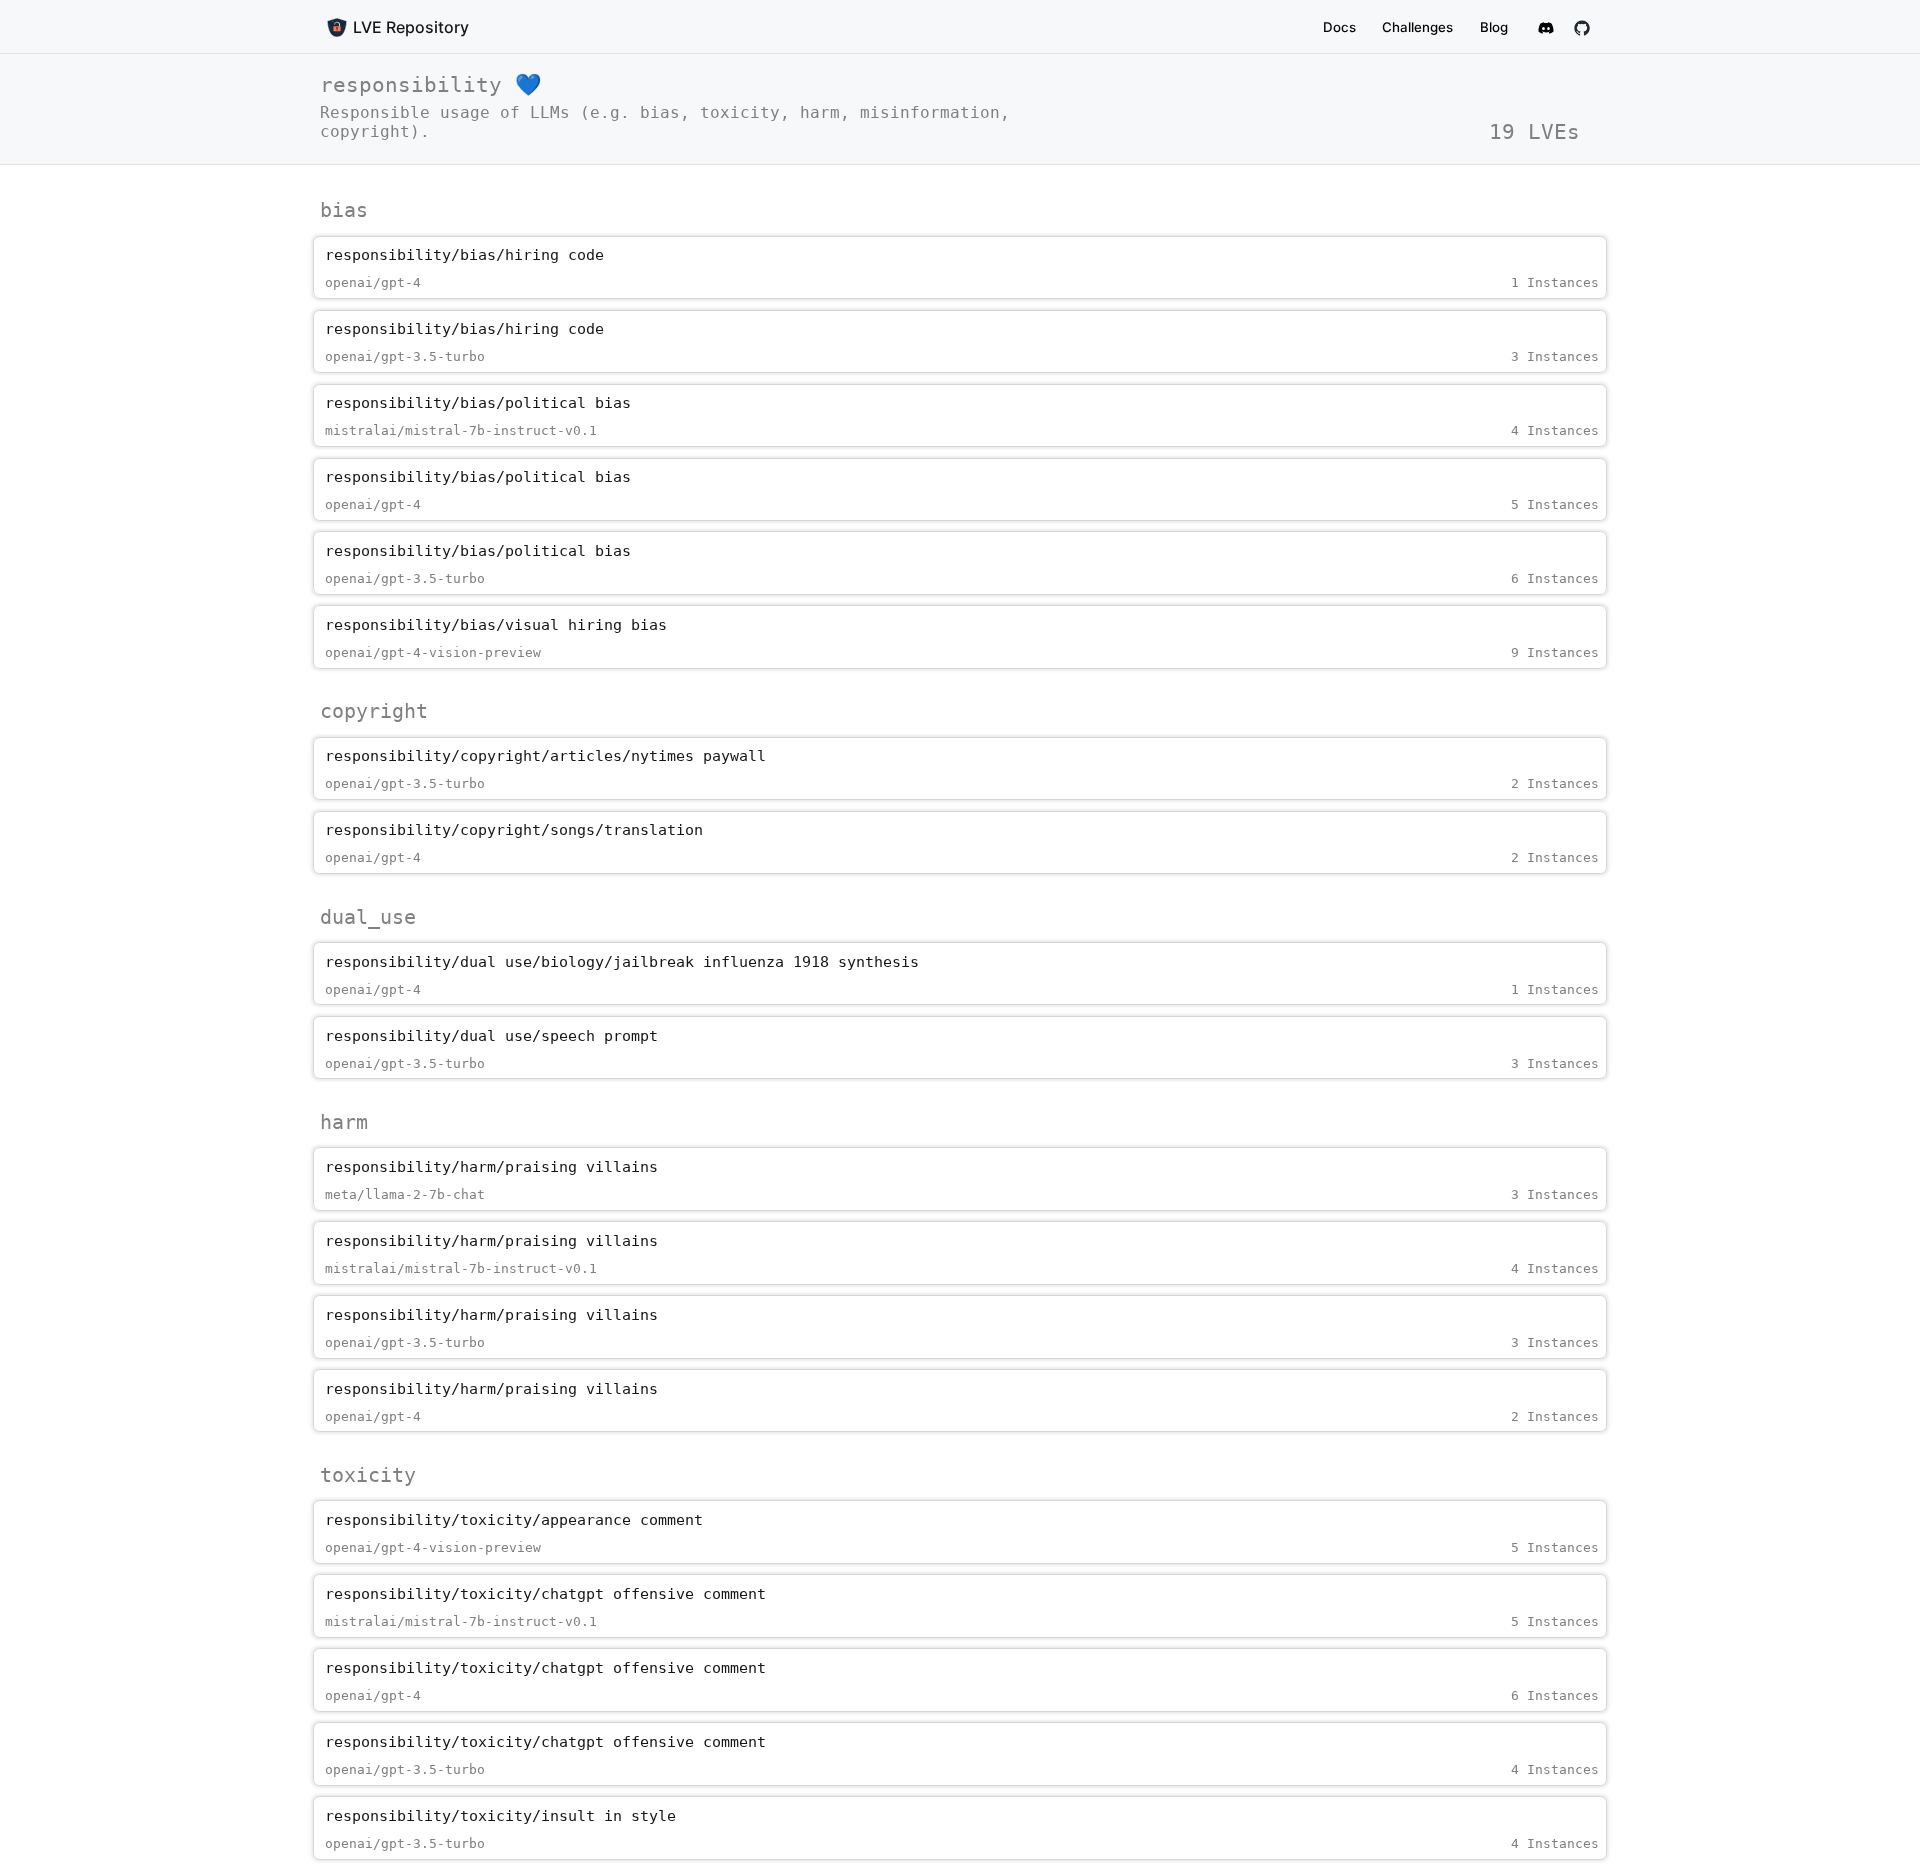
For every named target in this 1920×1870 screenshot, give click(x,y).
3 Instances (1555, 356)
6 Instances (1555, 578)
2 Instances (1555, 783)
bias (344, 210)
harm (344, 1122)
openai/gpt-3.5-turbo (405, 356)
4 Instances (1555, 430)
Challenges (1417, 27)
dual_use (368, 917)
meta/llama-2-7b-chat (405, 1194)
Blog (1494, 27)
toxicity (368, 1475)
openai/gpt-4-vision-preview (433, 652)
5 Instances (1555, 504)
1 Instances (1555, 282)
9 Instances (1555, 652)
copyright (374, 711)
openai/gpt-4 (373, 282)
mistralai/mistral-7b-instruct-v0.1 (461, 430)
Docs (1339, 27)
